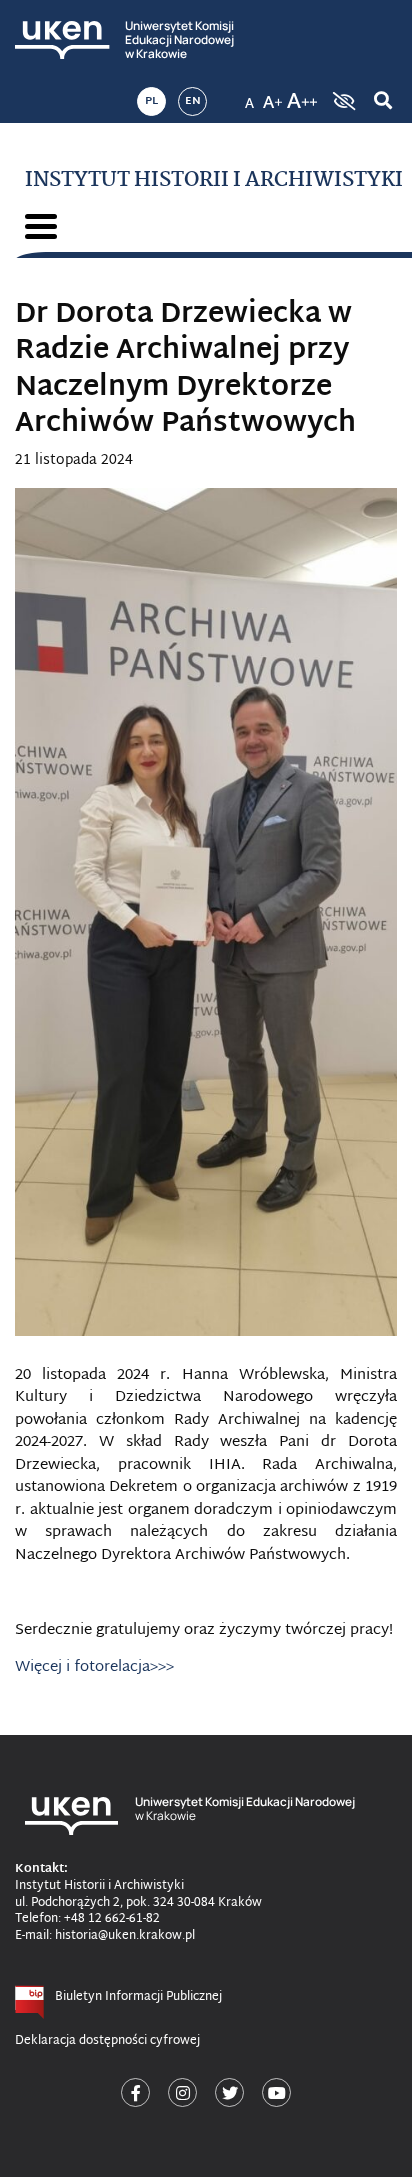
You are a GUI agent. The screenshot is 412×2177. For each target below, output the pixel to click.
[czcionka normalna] (249, 95)
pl (151, 101)
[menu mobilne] (41, 226)
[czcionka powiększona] (273, 95)
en (193, 101)
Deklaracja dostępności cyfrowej (107, 2041)
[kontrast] (342, 101)
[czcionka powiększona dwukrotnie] (302, 95)
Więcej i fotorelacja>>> (94, 1667)
